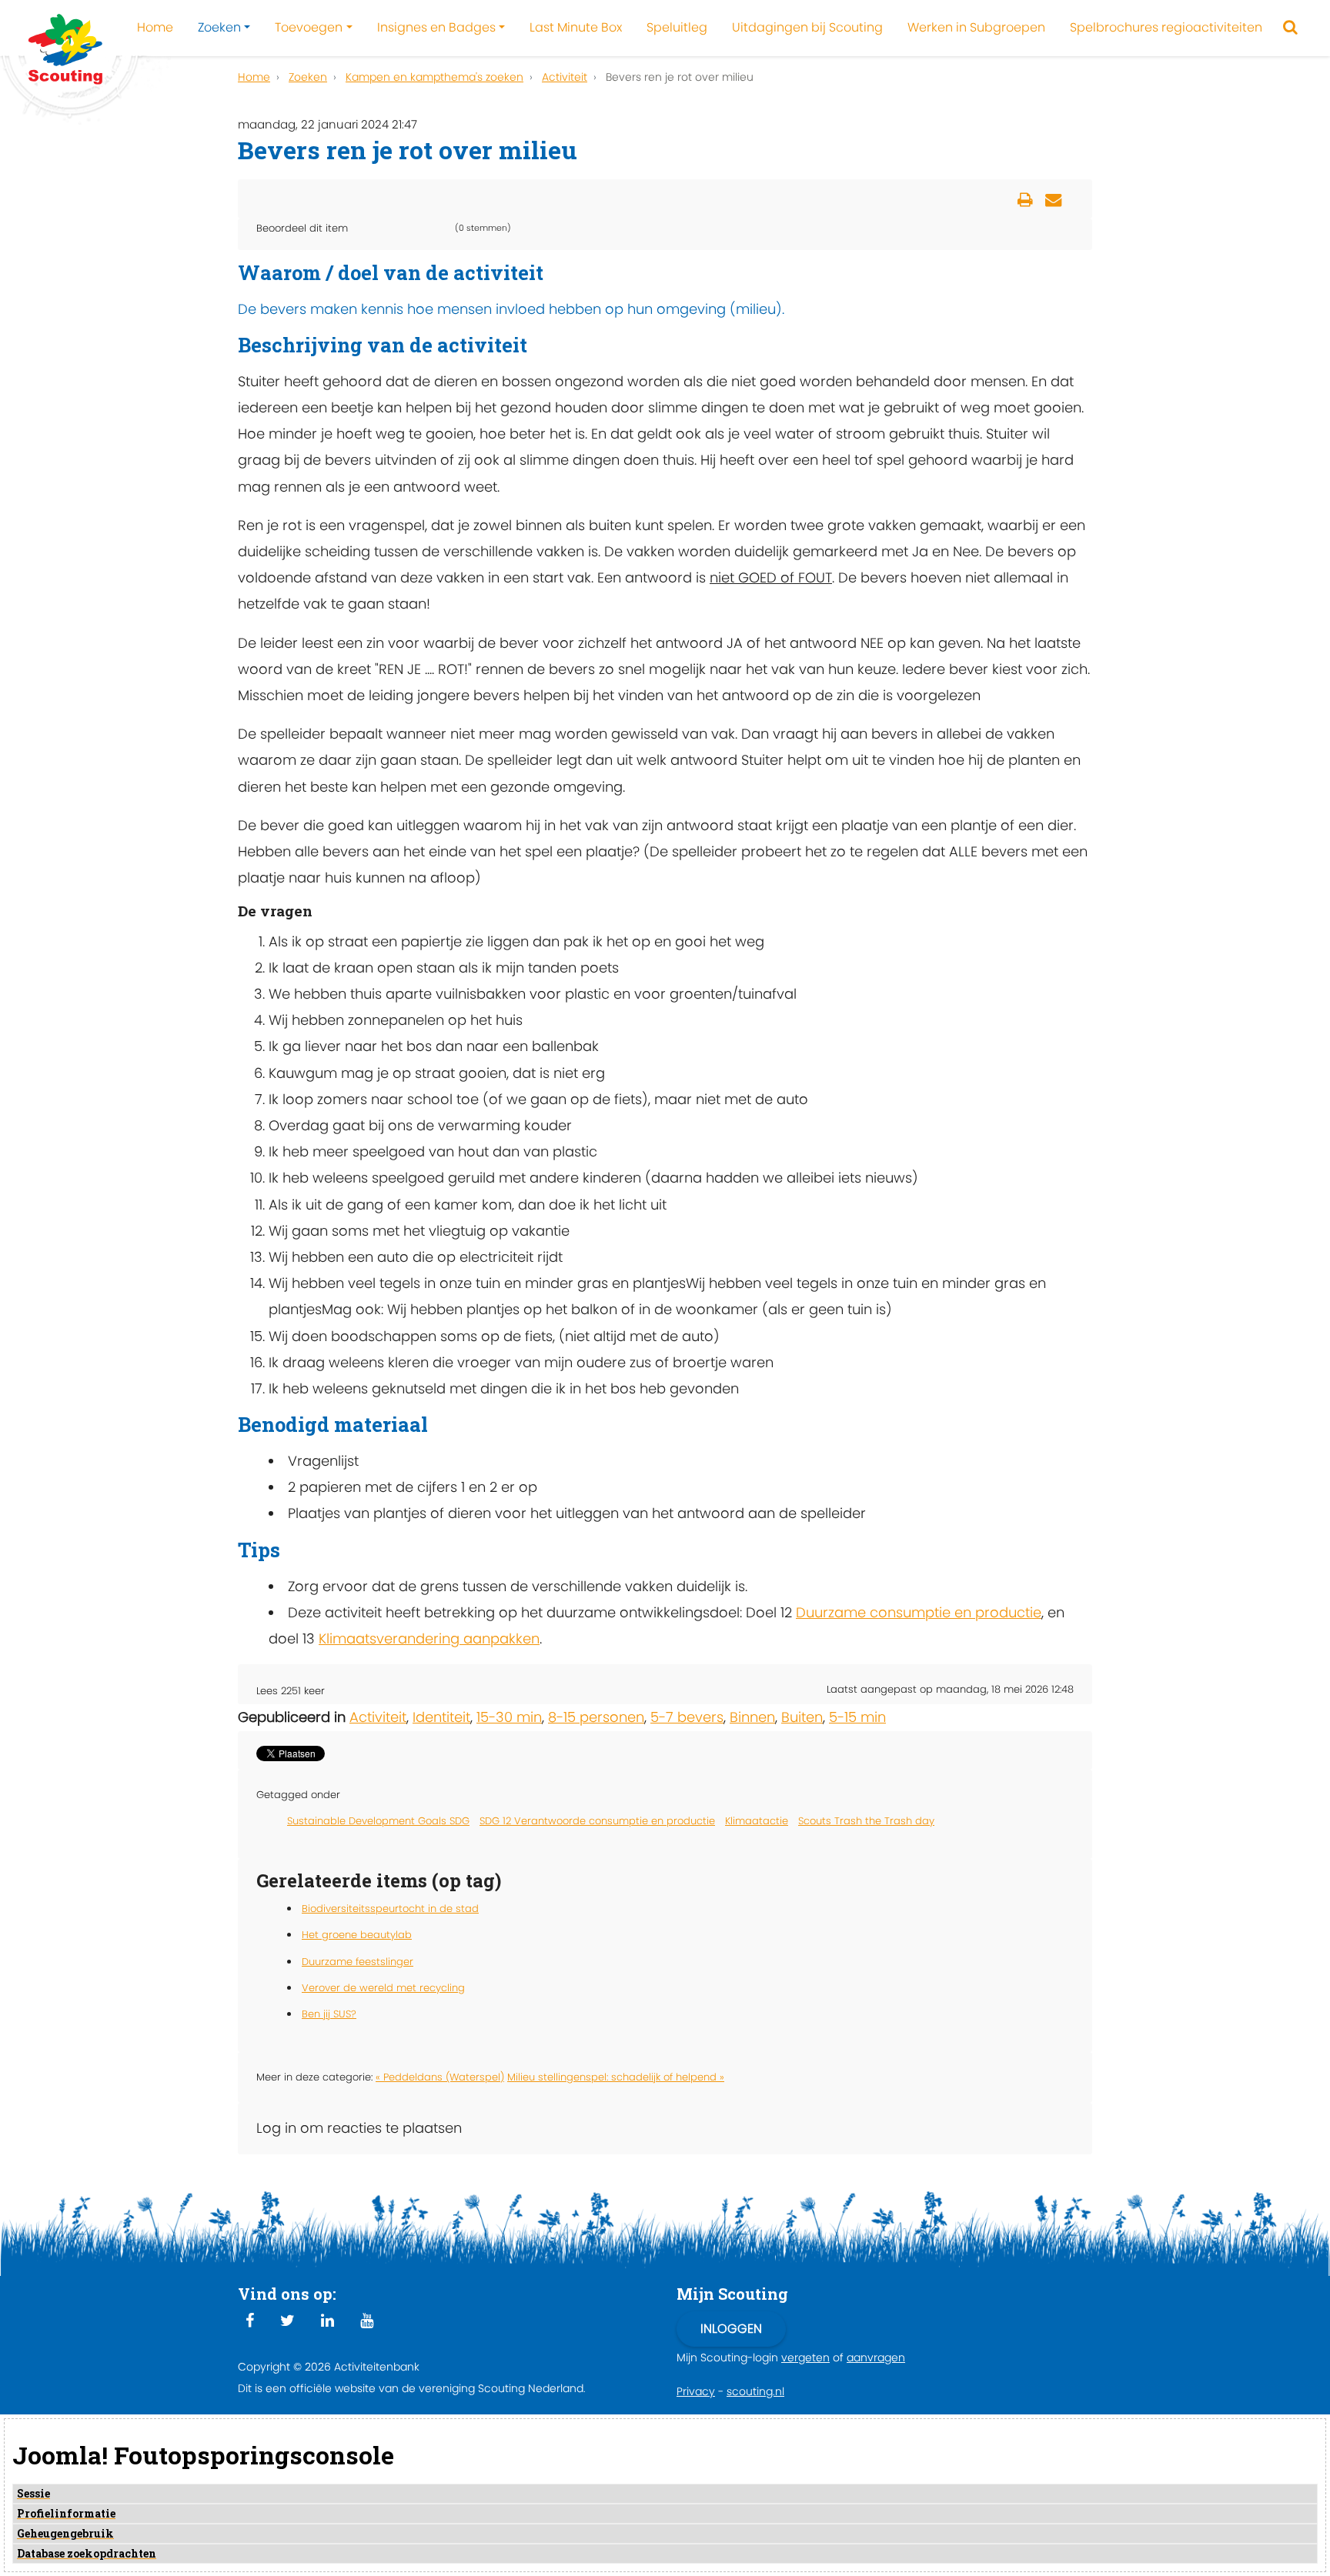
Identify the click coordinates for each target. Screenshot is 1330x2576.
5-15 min (857, 1717)
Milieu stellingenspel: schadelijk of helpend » (616, 2077)
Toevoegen (309, 27)
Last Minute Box (576, 27)
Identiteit (441, 1717)
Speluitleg (677, 27)
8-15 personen (596, 1717)
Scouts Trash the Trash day (866, 1821)
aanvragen (876, 2357)
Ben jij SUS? (329, 2014)
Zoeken (219, 27)
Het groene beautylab (357, 1935)
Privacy (696, 2391)
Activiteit (378, 1717)
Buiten (802, 1717)
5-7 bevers (687, 1717)
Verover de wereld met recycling (383, 1988)
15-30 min (509, 1717)
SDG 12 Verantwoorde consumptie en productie (597, 1821)
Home (155, 27)
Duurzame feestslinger (358, 1962)
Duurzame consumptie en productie (919, 1612)
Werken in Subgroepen (976, 27)
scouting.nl (755, 2391)
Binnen (752, 1717)
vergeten (805, 2357)
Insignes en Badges (436, 27)
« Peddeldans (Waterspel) (440, 2077)
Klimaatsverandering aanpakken (429, 1638)
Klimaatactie (757, 1821)
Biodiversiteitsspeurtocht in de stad (390, 1909)
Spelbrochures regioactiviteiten (1166, 27)
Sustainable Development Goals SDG (378, 1821)
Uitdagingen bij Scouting (807, 27)
